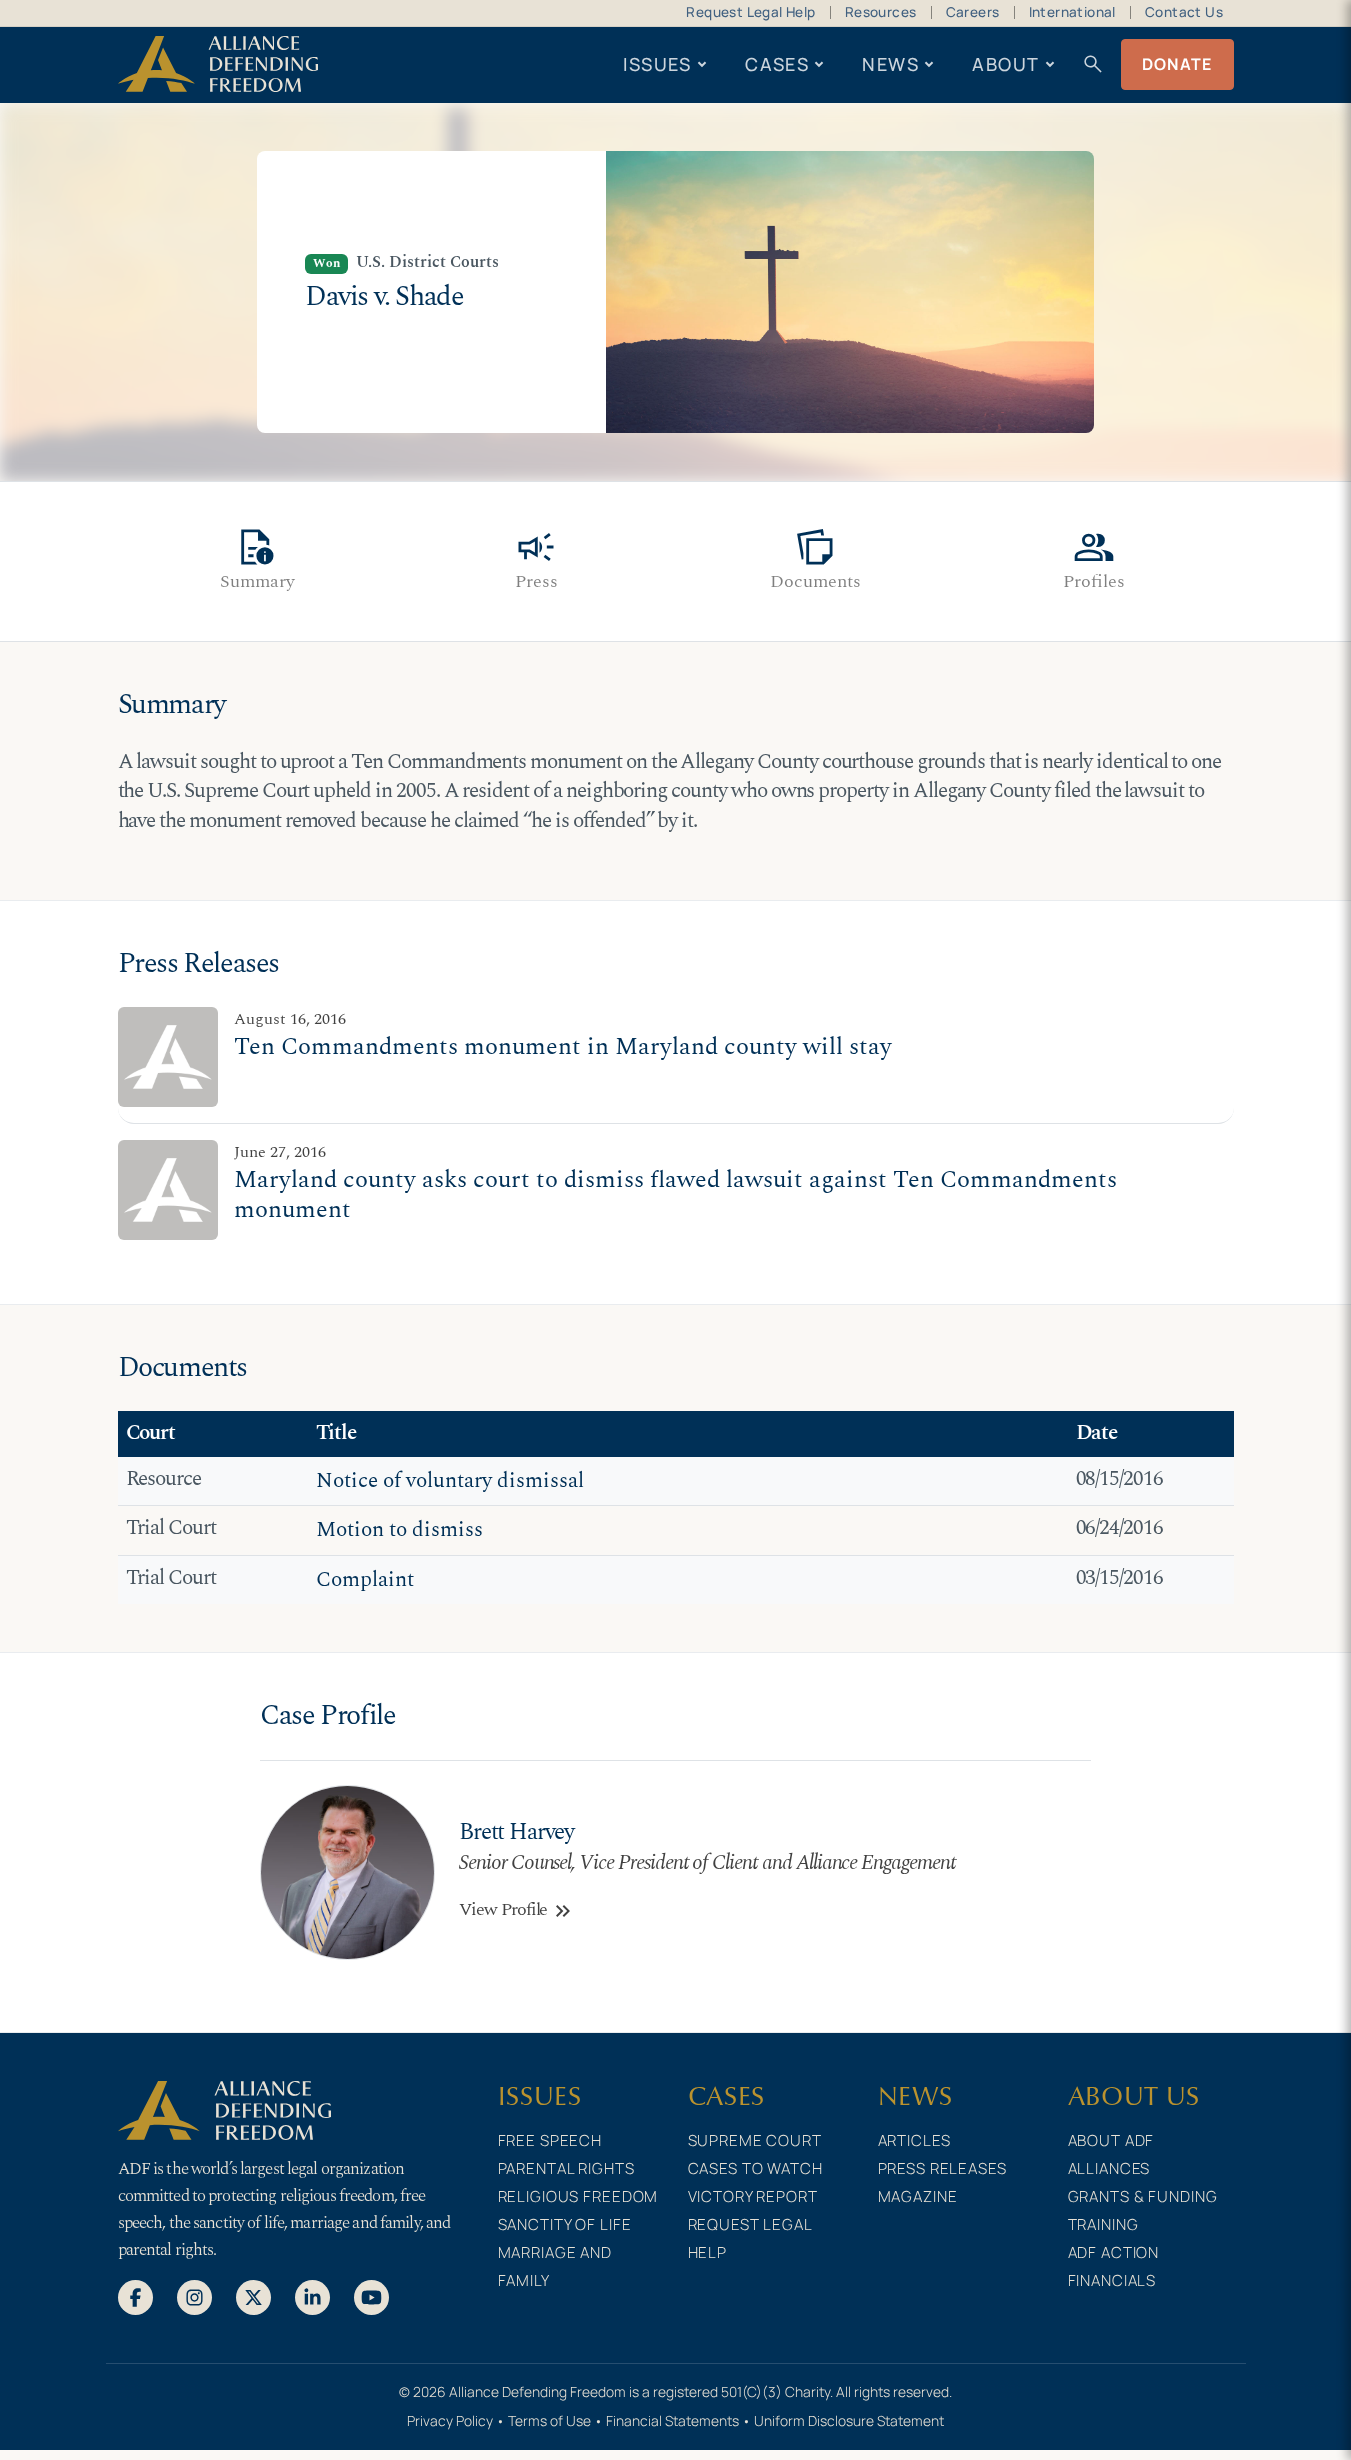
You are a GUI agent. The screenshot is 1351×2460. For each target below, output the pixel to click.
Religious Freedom (578, 2196)
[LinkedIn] (312, 2297)
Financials (1112, 2280)
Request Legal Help (750, 12)
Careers (973, 12)
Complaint (365, 1580)
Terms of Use (549, 2420)
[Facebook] (135, 2297)
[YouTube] (371, 2297)
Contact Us (1184, 12)
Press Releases (942, 2168)
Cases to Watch (755, 2168)
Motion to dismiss (399, 1530)
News (890, 64)
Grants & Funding (1143, 2196)
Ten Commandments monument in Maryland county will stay (563, 1046)
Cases (777, 64)
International (1072, 12)
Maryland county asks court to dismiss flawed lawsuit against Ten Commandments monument (675, 1194)
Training (1103, 2224)
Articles (914, 2140)
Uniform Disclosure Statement (849, 2420)
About (1005, 64)
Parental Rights (566, 2168)
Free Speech (550, 2140)
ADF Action (1114, 2252)
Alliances (1109, 2168)
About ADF (1111, 2140)
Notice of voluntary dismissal (450, 1481)
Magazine (918, 2196)
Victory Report (753, 2196)
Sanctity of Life (565, 2224)
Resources (881, 12)
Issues (657, 64)
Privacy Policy (450, 2420)
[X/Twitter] (253, 2297)
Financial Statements (672, 2420)
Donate (1177, 64)
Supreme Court (755, 2140)
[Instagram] (194, 2297)
